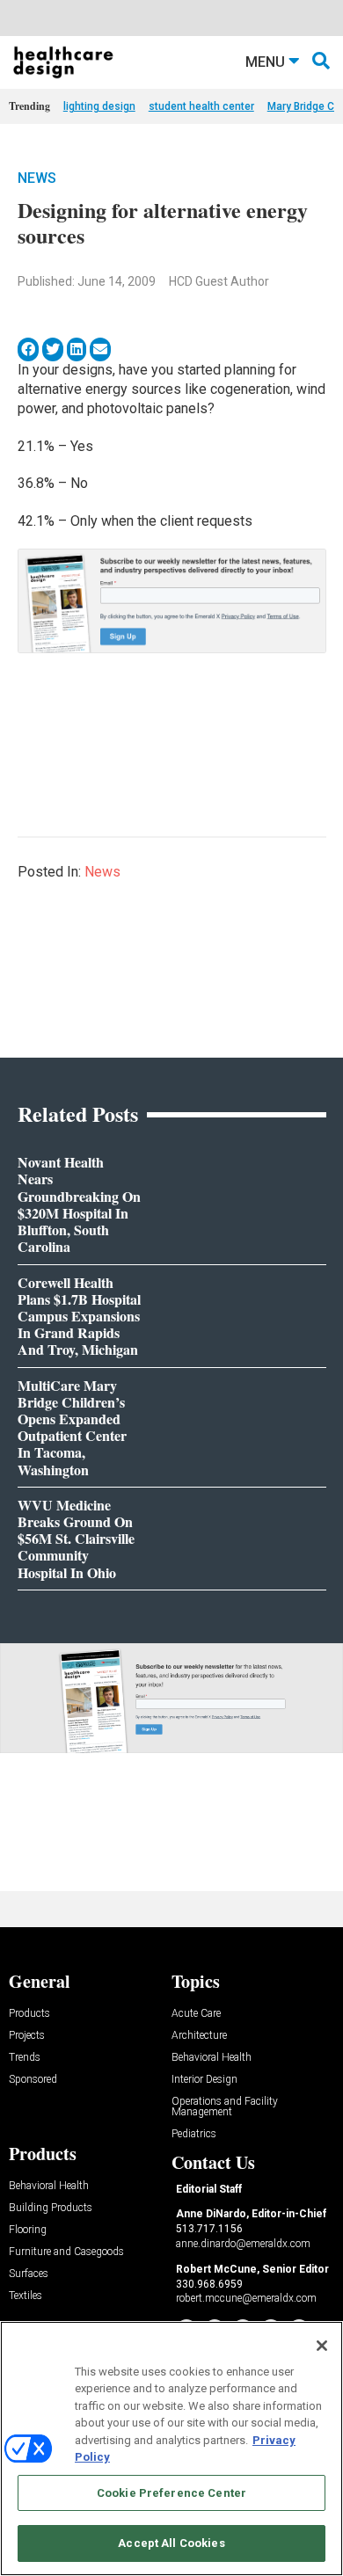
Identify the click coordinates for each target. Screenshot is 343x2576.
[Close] (322, 2346)
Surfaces (29, 2274)
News (37, 178)
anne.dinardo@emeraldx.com (243, 2244)
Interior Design (204, 2080)
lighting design (99, 106)
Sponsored (33, 2080)
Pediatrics (194, 2134)
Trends (25, 2058)
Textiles (26, 2296)
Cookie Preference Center (171, 2493)
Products (29, 2014)
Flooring (28, 2230)
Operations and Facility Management (225, 2107)
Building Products (51, 2208)
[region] (171, 2449)
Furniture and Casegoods (66, 2252)
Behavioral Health (212, 2058)
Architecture (199, 2036)
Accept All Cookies (171, 2543)
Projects (27, 2036)
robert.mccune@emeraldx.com (246, 2298)
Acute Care (196, 2014)
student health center (201, 106)
